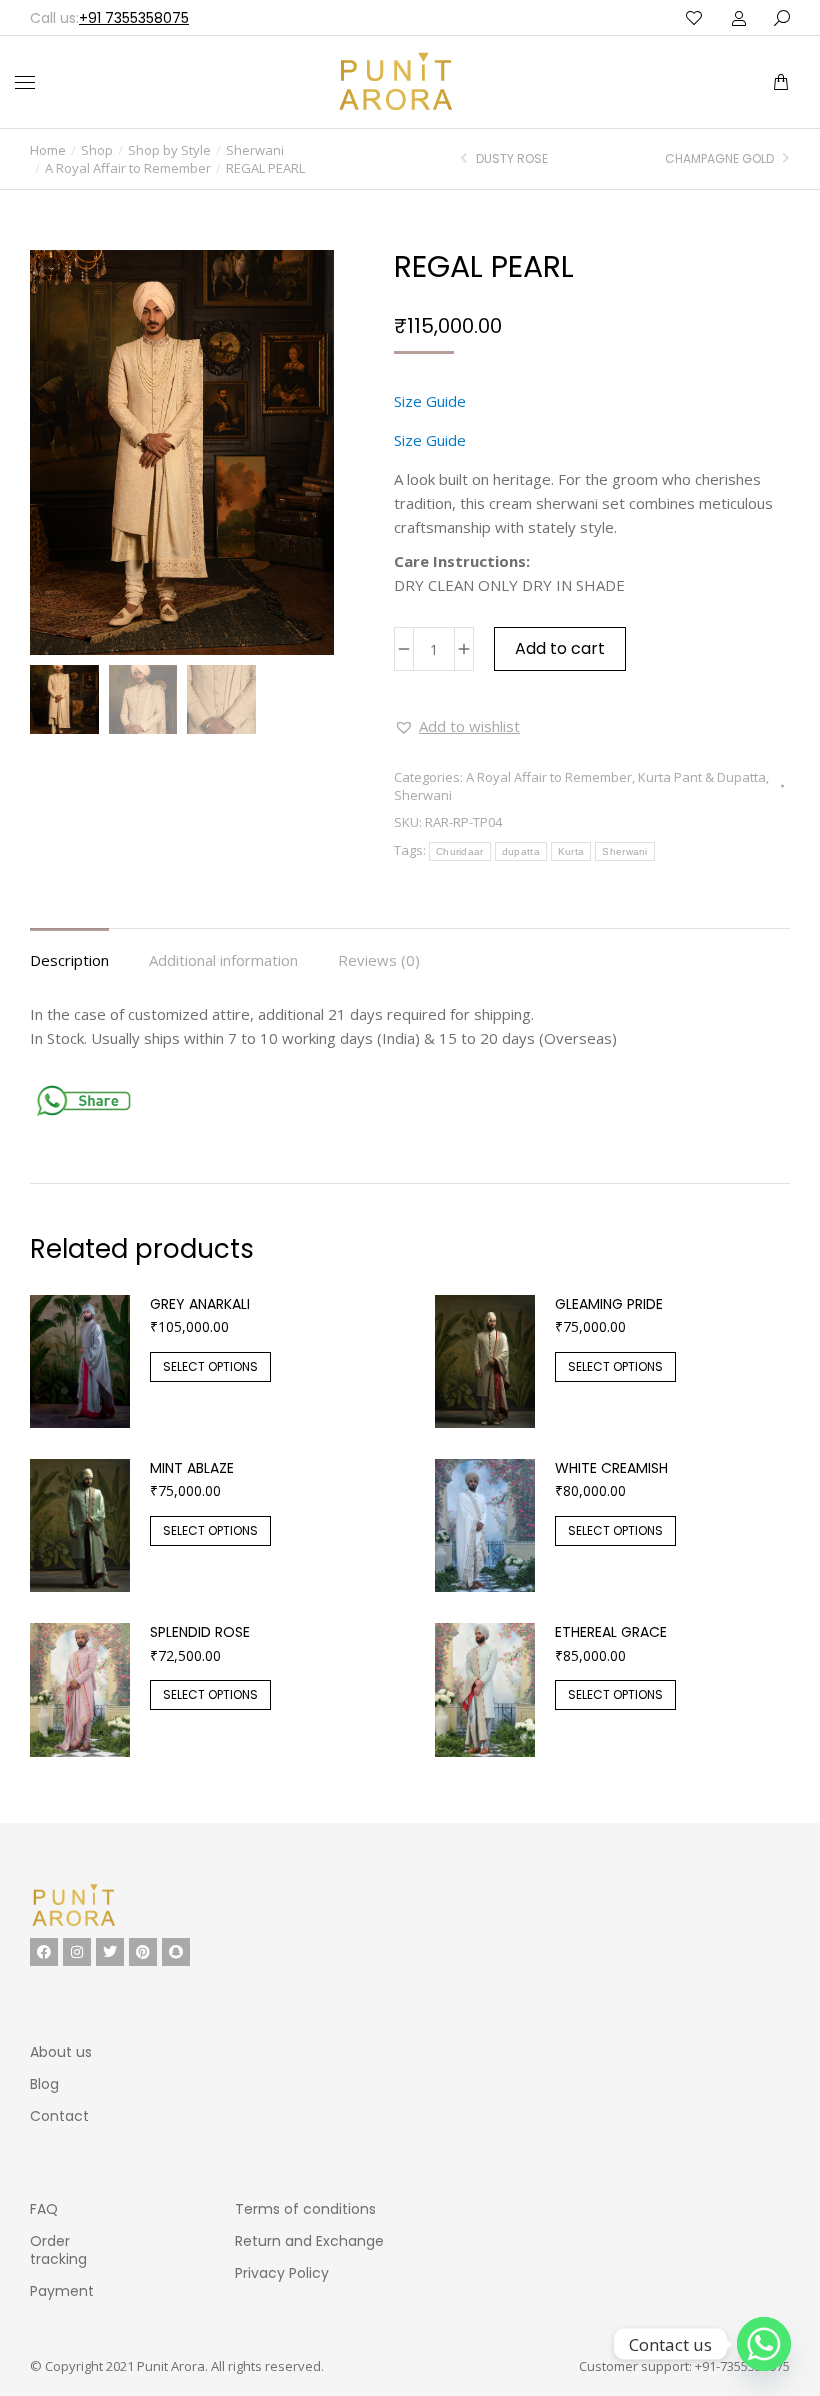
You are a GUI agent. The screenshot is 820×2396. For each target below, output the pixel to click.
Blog (44, 2084)
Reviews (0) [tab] (379, 960)
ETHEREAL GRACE (611, 1632)
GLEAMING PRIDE (609, 1304)
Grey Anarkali (200, 1304)
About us (61, 2052)
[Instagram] (77, 1952)
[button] (298, 16)
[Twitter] (110, 1952)
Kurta (571, 851)
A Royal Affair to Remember (549, 777)
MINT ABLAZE (192, 1468)
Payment (62, 2291)
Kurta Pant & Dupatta (702, 777)
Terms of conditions (305, 2209)
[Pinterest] (143, 1952)
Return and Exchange (309, 2241)
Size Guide (430, 401)
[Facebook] (44, 1952)
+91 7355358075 (134, 18)
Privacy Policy (282, 2273)
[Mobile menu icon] (25, 82)
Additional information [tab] (223, 960)
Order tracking (58, 2250)
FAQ (44, 2209)
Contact (59, 2116)
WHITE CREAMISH (611, 1468)
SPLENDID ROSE (200, 1632)
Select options (210, 1366)
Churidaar (460, 851)
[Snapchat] (176, 1952)
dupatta (521, 851)
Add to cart (560, 648)
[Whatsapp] (764, 2344)
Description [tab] (69, 960)
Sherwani (423, 795)
